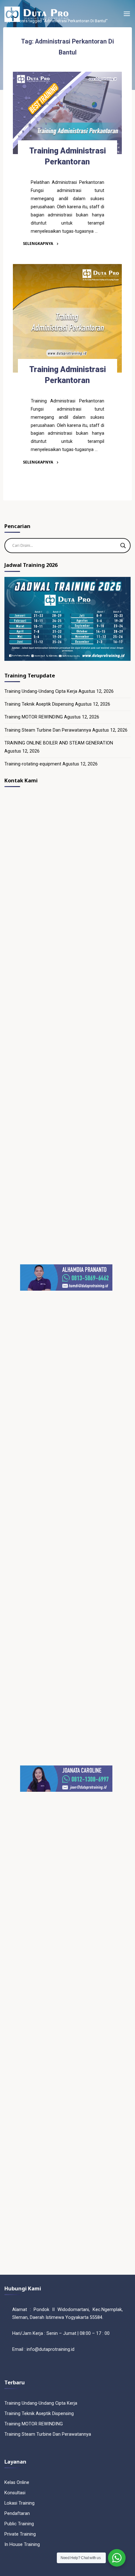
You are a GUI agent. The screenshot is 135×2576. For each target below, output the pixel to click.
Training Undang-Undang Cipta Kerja (41, 691)
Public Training (19, 2524)
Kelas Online (17, 2483)
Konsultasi (15, 2493)
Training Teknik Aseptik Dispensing (39, 704)
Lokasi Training (19, 2503)
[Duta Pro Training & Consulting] (36, 14)
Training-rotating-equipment (33, 764)
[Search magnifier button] (123, 546)
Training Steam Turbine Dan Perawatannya (48, 730)
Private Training (20, 2534)
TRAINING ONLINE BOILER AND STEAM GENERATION (59, 743)
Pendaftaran (17, 2514)
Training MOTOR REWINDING (34, 717)
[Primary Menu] (127, 14)
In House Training (22, 2545)
